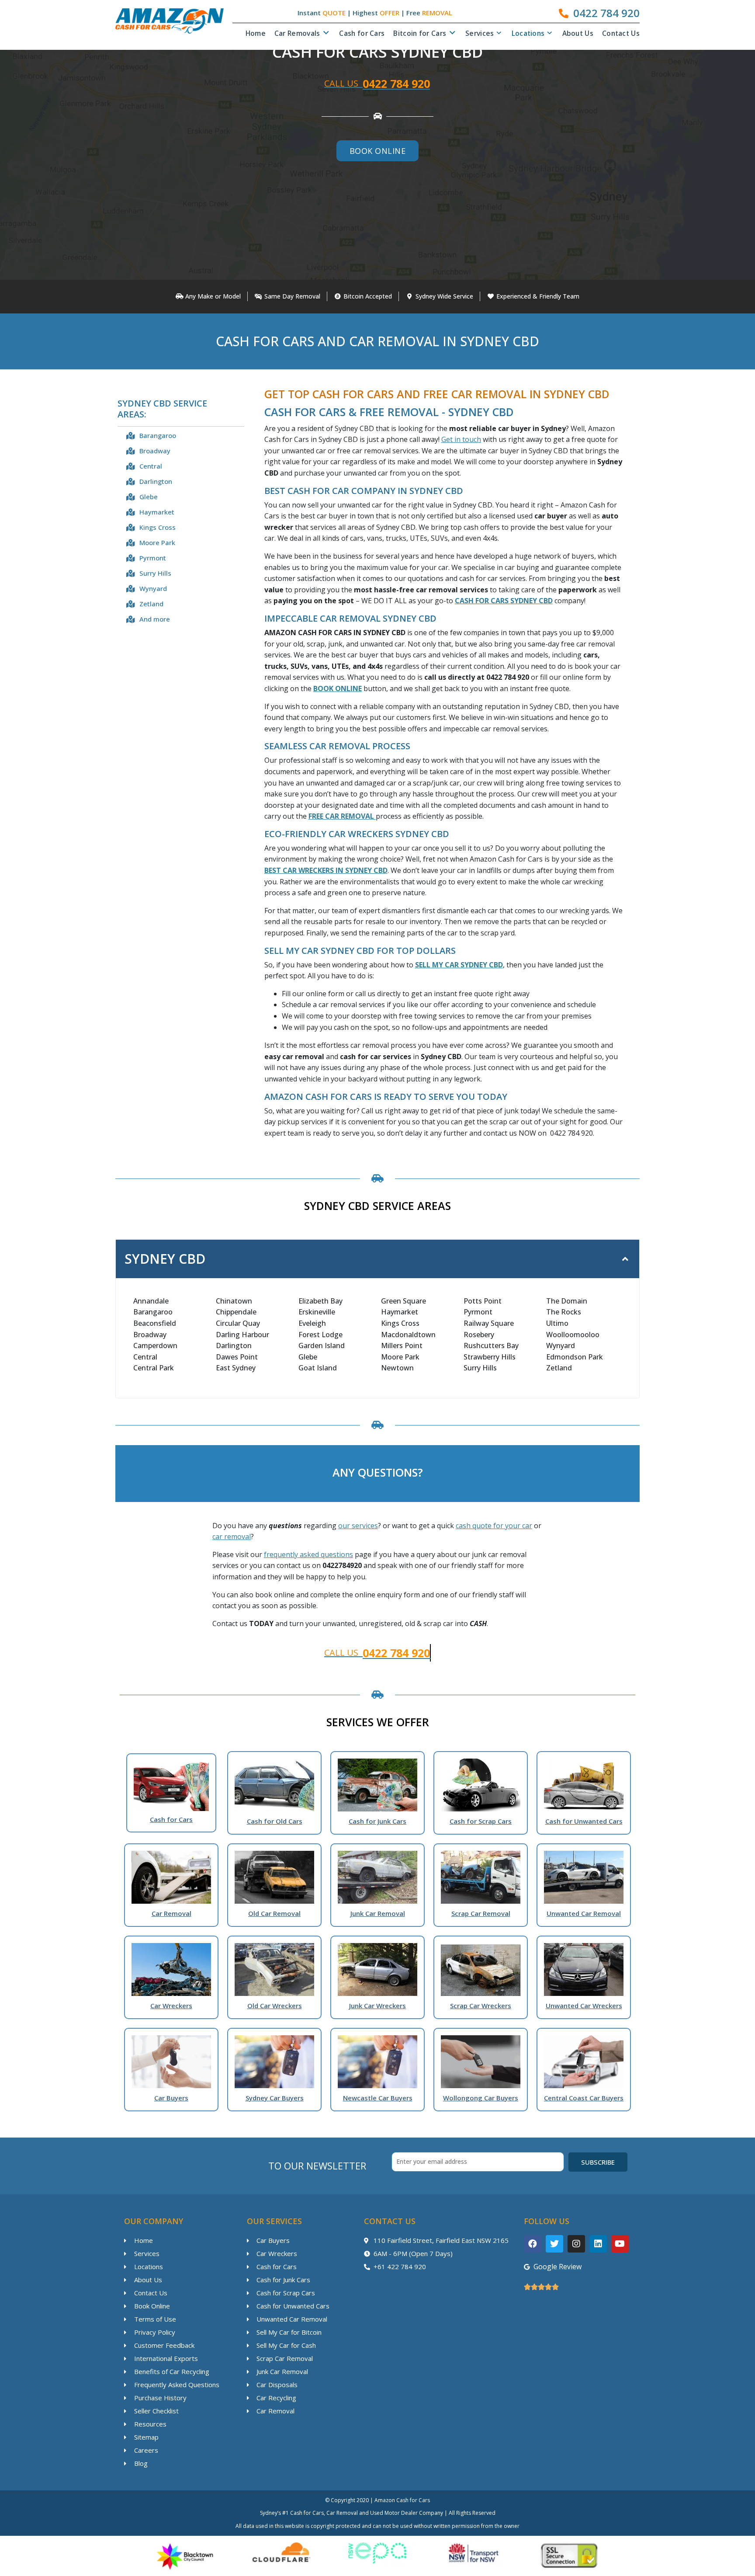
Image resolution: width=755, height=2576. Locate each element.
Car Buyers (171, 2098)
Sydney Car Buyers (275, 2098)
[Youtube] (620, 2244)
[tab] (377, 1259)
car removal (232, 1537)
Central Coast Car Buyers (584, 2098)
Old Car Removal (274, 1913)
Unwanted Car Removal (584, 1913)
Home (256, 33)
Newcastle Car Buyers (378, 2098)
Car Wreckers (171, 2006)
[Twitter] (554, 2244)
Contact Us (621, 33)
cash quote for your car (494, 1526)
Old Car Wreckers (275, 2006)
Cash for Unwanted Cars (584, 1821)
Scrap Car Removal (481, 1913)
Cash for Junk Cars (377, 1821)
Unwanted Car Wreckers (584, 2006)
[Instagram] (576, 2244)
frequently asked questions (308, 1554)
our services (358, 1526)
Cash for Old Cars (275, 1821)
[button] (378, 151)
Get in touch (461, 439)
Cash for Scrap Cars (481, 1821)
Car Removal (171, 1913)
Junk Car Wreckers (377, 2006)
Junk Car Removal (378, 1913)
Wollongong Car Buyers (481, 2098)
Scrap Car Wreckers (481, 2006)
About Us (578, 33)
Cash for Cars (362, 33)
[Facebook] (533, 2244)
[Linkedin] (598, 2244)
